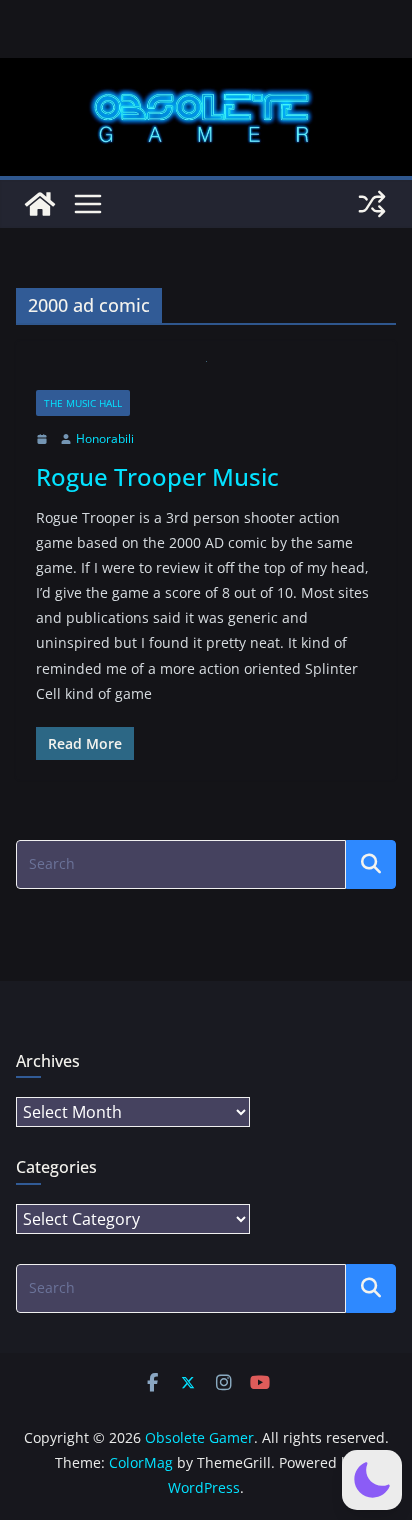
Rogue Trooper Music (157, 476)
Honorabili (105, 438)
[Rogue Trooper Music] (206, 375)
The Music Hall (83, 403)
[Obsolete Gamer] (40, 204)
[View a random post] (372, 204)
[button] (372, 1480)
